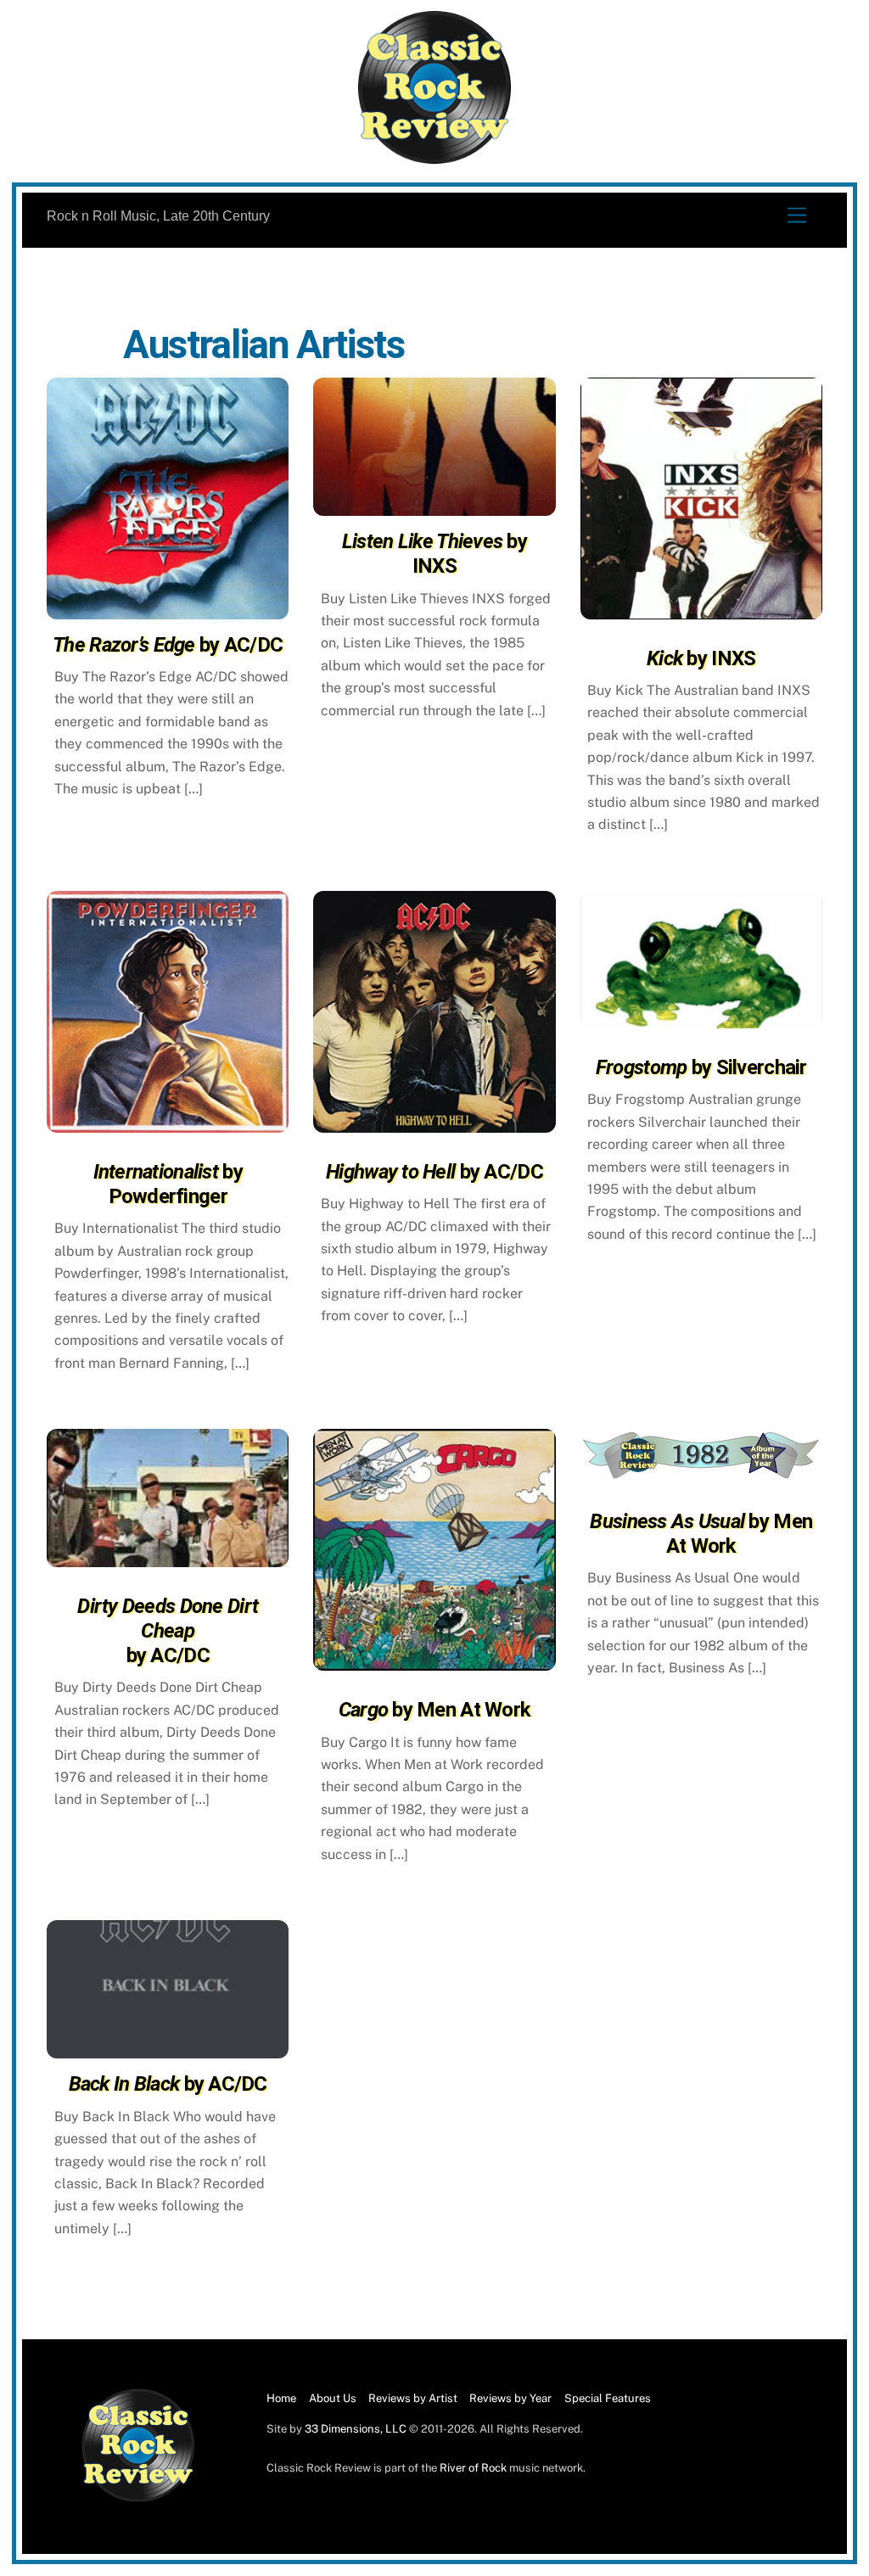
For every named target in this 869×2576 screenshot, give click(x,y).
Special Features (608, 2398)
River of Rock (473, 2468)
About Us (333, 2398)
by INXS (434, 554)
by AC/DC (168, 645)
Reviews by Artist (413, 2398)
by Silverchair (701, 1067)
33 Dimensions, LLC (356, 2429)
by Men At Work (435, 1710)
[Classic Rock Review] (138, 2498)
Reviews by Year (510, 2398)
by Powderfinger (168, 1184)
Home (281, 2398)
